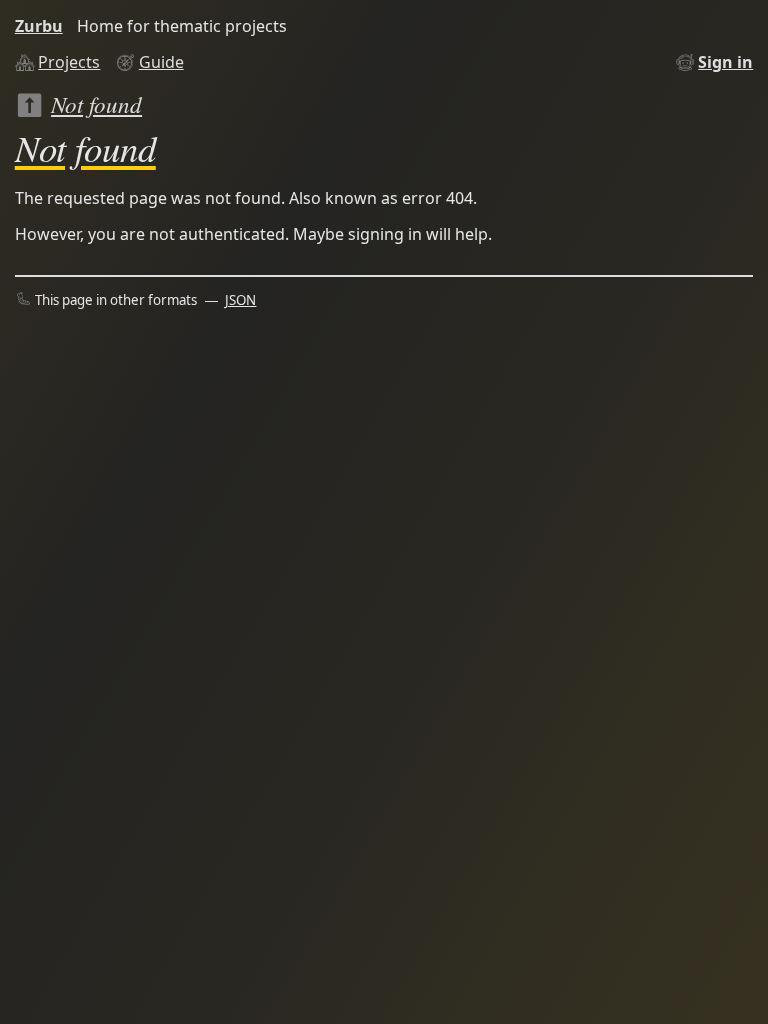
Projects (69, 62)
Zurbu (39, 26)
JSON (240, 300)
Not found (96, 103)
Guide (161, 62)
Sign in (725, 62)
